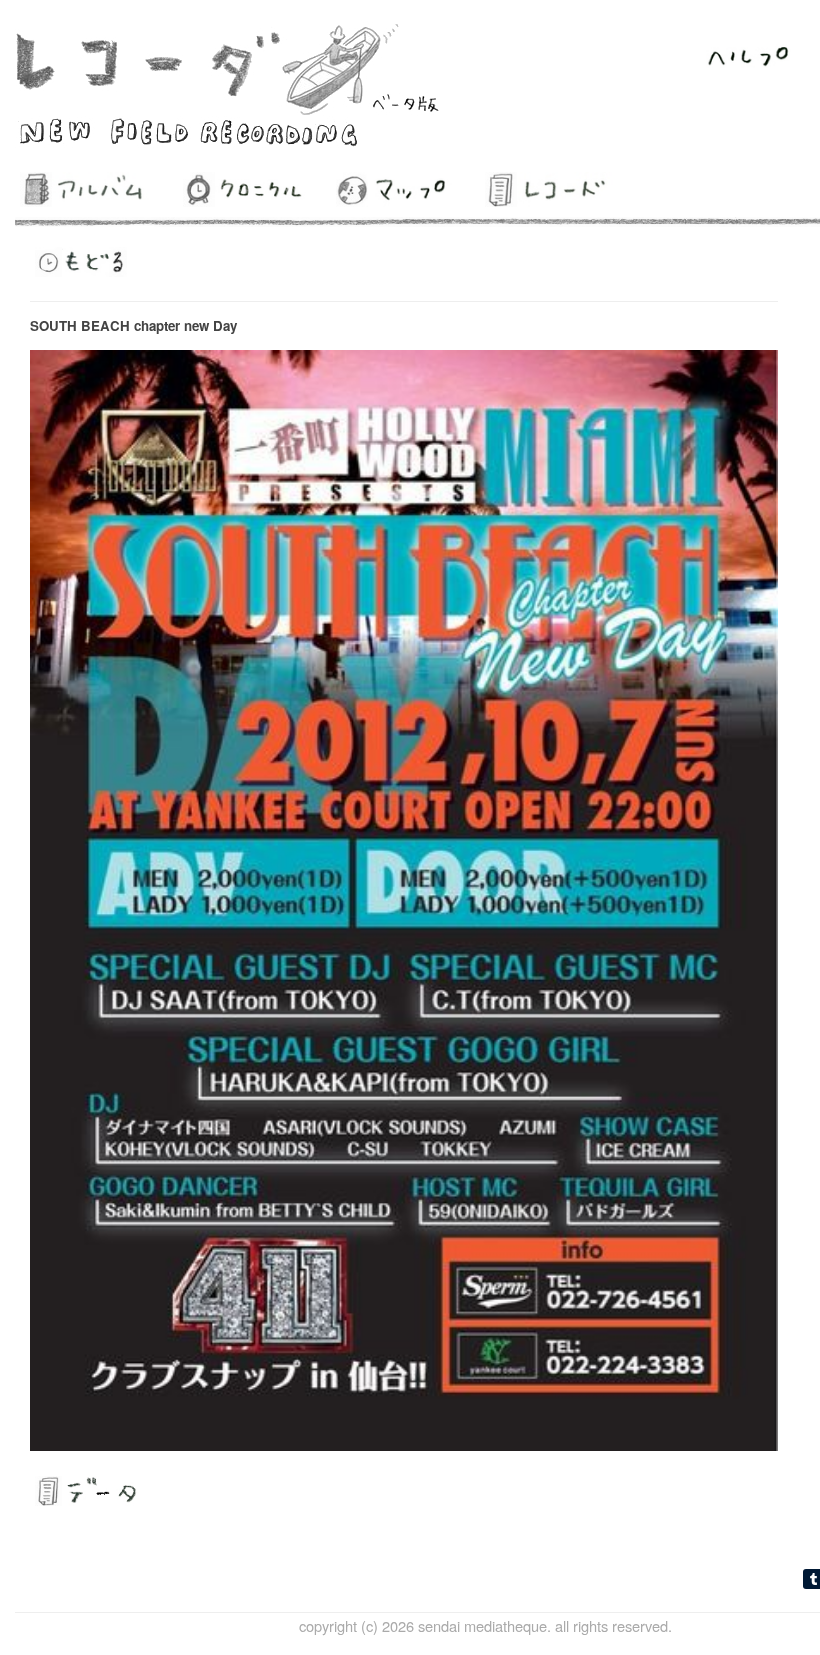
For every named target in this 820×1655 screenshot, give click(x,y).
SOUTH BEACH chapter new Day (133, 325)
